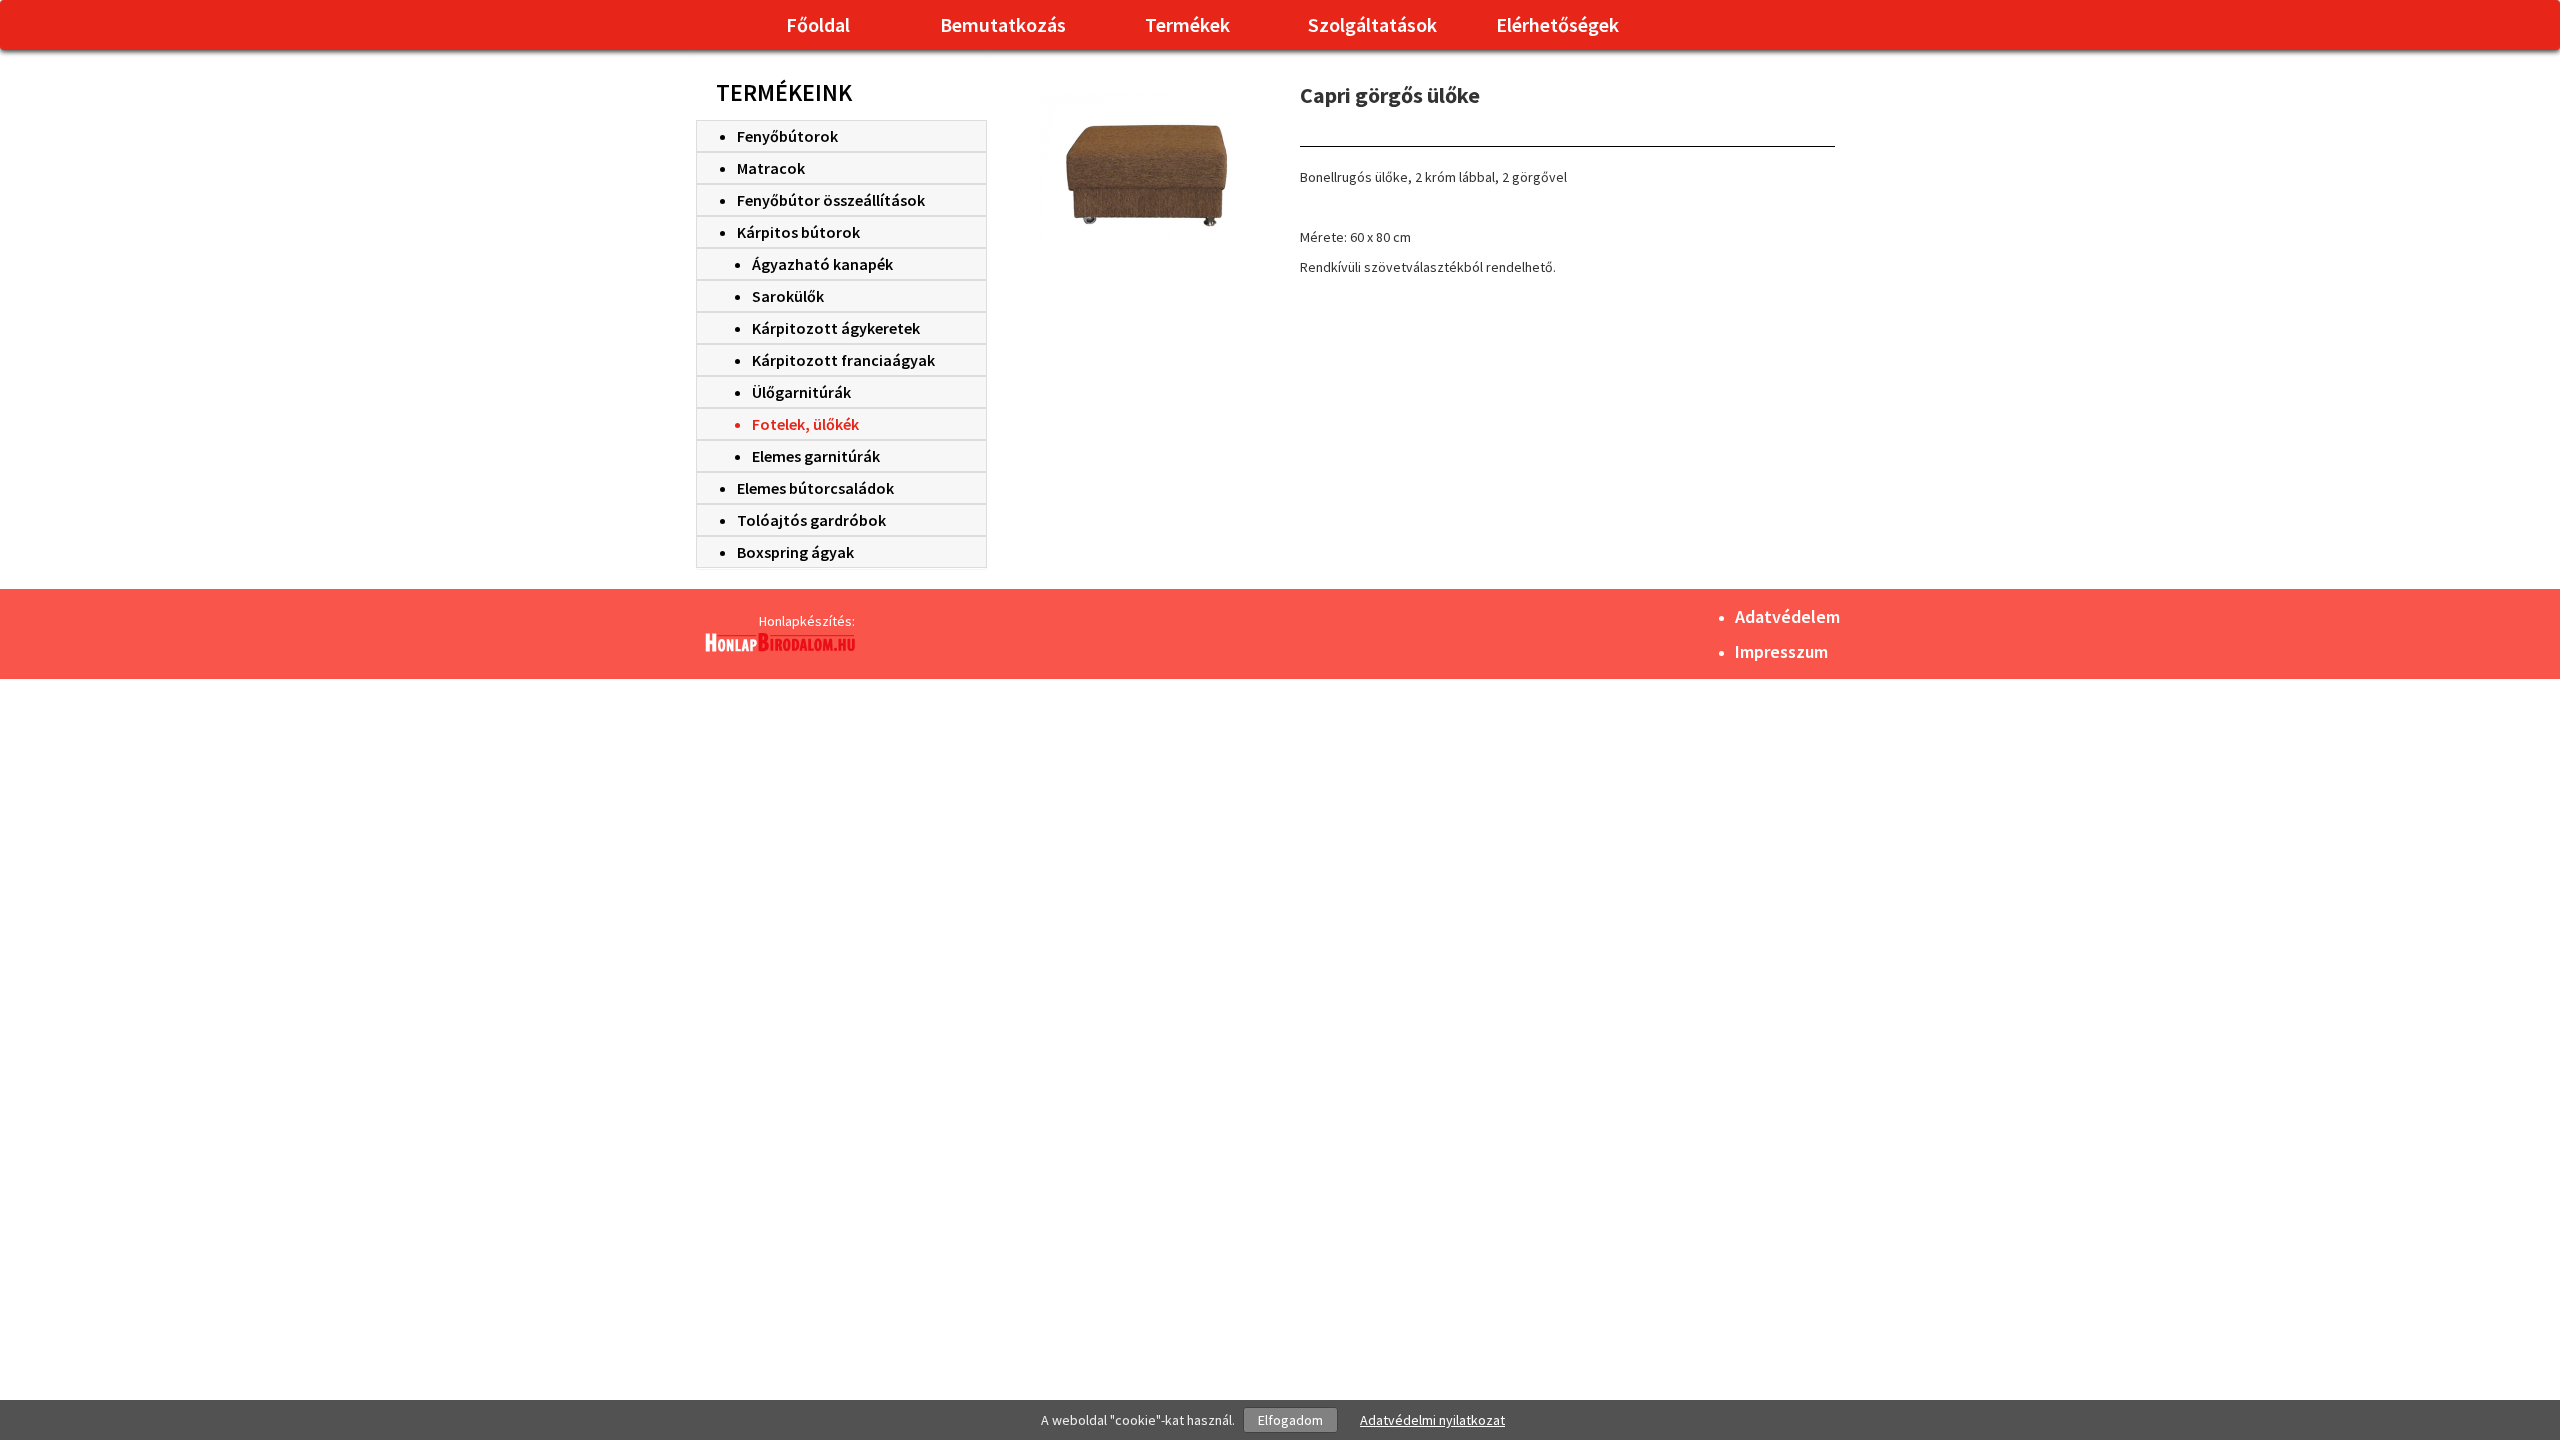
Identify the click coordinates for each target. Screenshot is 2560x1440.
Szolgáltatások (1372, 24)
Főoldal (818, 24)
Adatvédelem (1787, 616)
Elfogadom (1290, 1420)
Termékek (1187, 24)
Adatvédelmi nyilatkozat (1432, 1420)
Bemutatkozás (1003, 24)
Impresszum (1781, 651)
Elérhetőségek (1557, 24)
